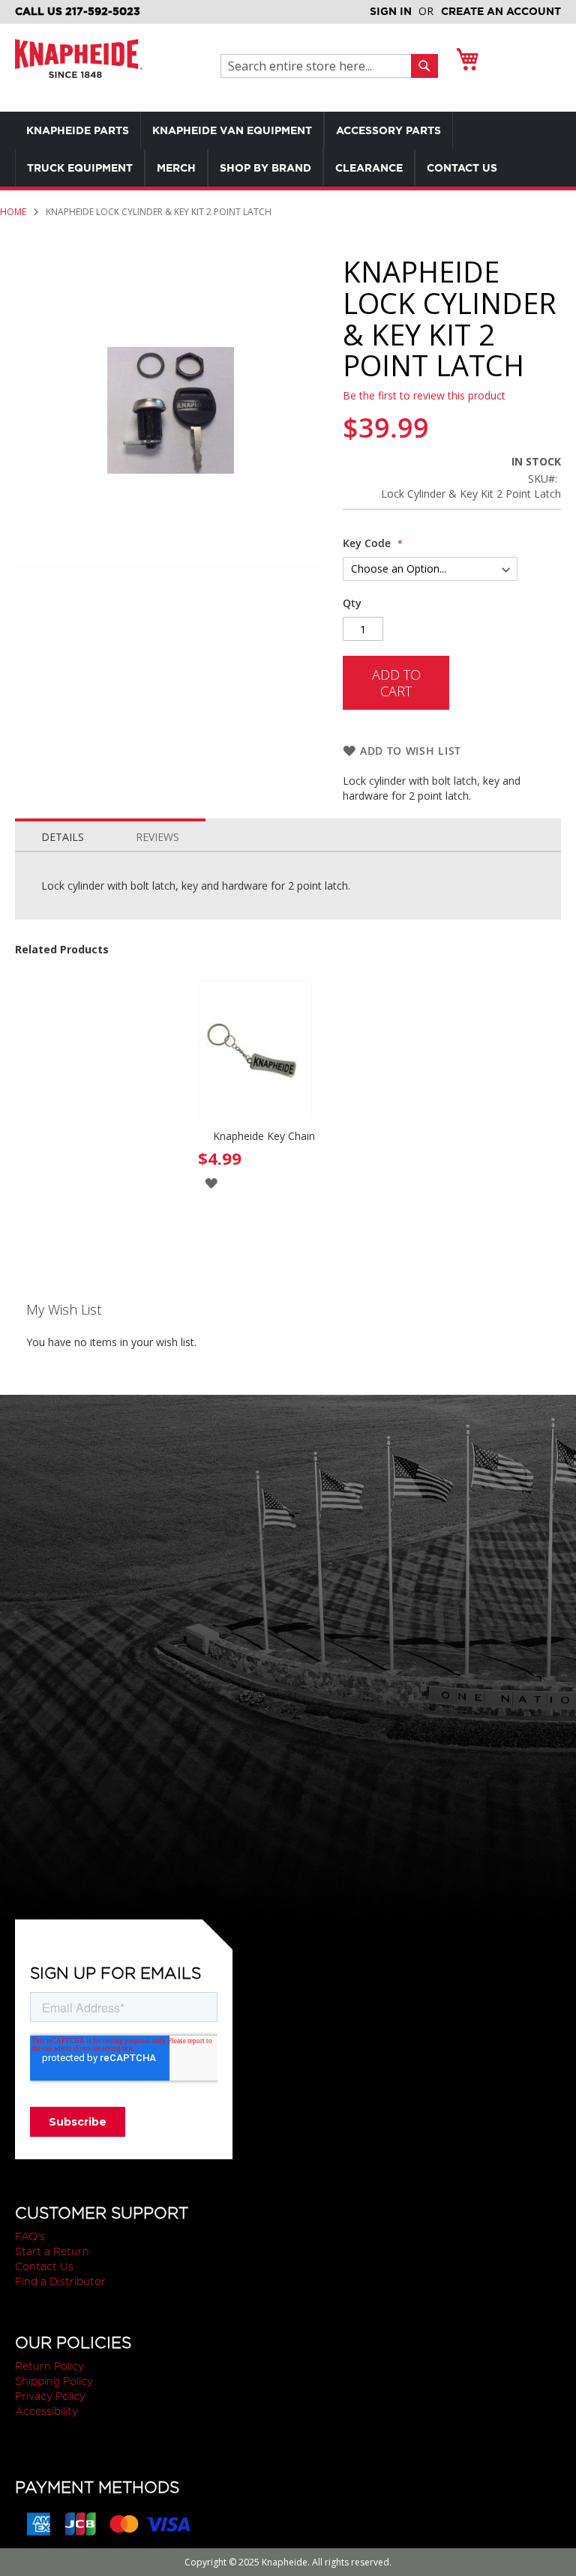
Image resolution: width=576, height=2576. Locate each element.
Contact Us (44, 2266)
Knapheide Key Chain (264, 1136)
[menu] (288, 149)
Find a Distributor (60, 2281)
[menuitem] (78, 130)
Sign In (391, 11)
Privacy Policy (50, 2396)
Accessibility (46, 2411)
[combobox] (320, 66)
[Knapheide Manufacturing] (79, 68)
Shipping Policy (54, 2381)
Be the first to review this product (424, 395)
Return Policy (49, 2366)
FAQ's (30, 2236)
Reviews (157, 837)
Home (13, 212)
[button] (211, 1182)
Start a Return (52, 2251)
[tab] (63, 833)
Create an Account (501, 11)
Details (63, 837)
